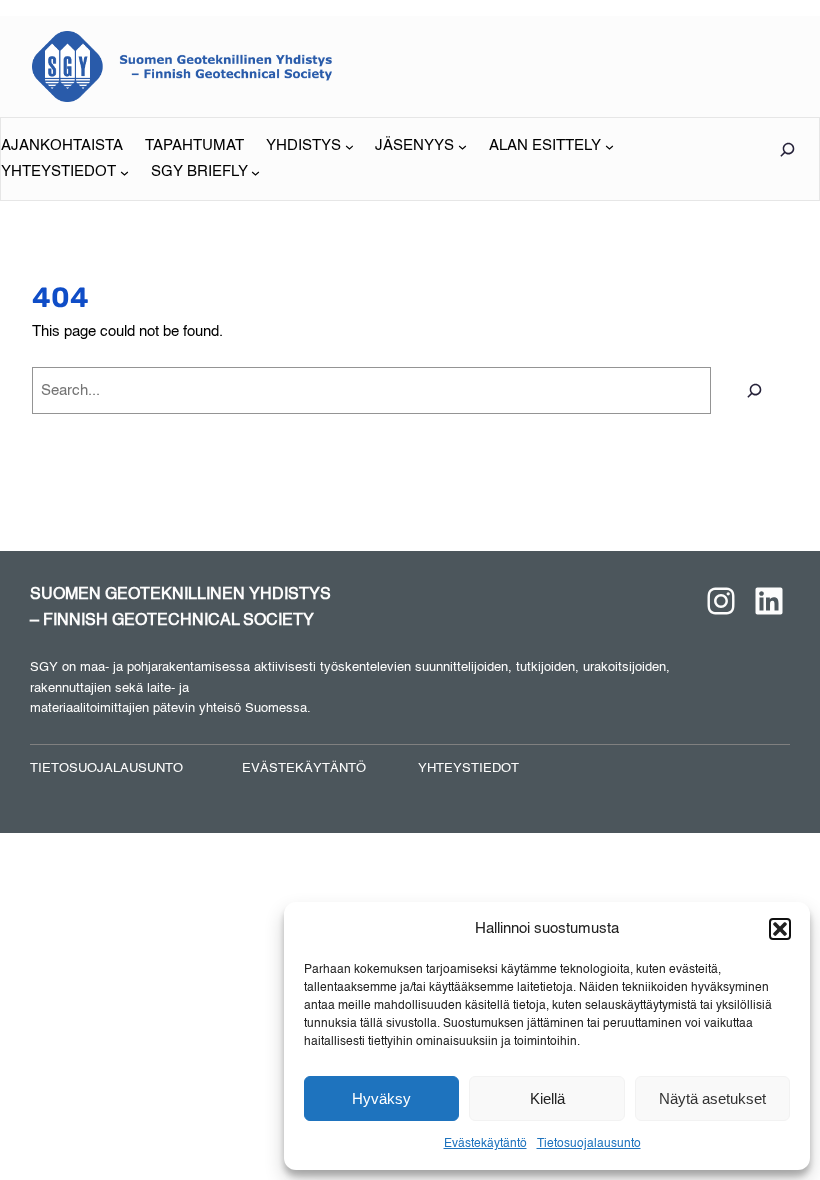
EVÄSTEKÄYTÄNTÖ (304, 768)
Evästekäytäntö (485, 1144)
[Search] (754, 390)
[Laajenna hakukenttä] (787, 149)
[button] (780, 929)
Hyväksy (381, 1098)
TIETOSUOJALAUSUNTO (106, 768)
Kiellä (547, 1098)
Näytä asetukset (712, 1098)
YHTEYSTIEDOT (468, 768)
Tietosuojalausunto (589, 1144)
